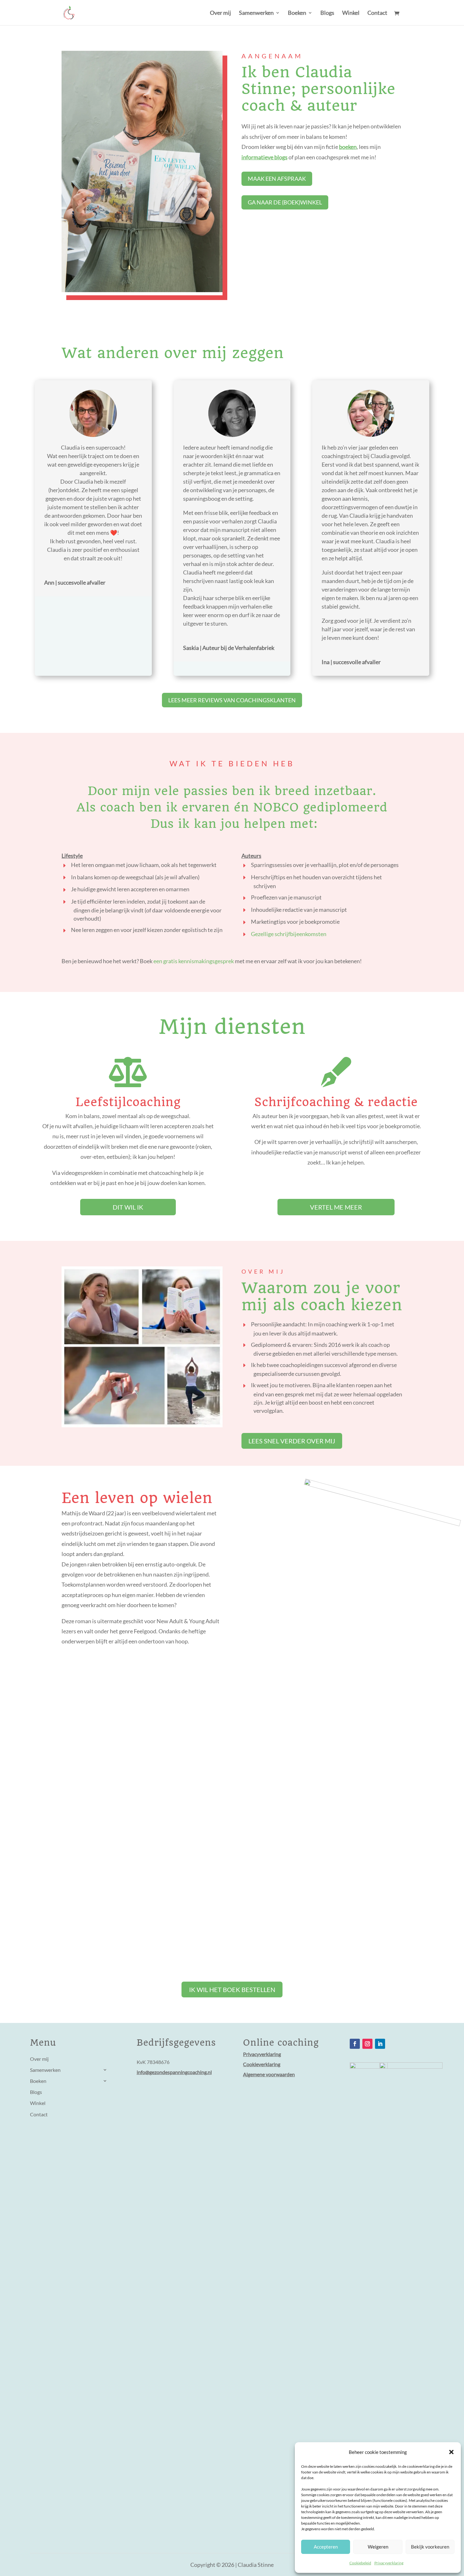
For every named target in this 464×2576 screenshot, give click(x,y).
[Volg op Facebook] (355, 2044)
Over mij (220, 13)
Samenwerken (256, 13)
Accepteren (326, 2547)
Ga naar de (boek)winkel (285, 202)
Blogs (327, 13)
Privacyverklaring (389, 2563)
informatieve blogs (265, 157)
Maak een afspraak (277, 179)
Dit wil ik (128, 1207)
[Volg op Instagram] (367, 2044)
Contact (377, 13)
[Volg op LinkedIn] (380, 2044)
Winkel (351, 13)
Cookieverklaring (262, 2064)
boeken (348, 147)
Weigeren (378, 2547)
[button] (451, 2452)
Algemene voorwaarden (269, 2074)
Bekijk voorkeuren (430, 2547)
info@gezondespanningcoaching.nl (174, 2072)
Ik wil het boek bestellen (232, 1989)
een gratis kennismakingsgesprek (194, 961)
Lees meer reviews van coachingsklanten (232, 700)
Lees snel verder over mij (292, 1441)
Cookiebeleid (360, 2563)
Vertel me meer (336, 1207)
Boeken (297, 13)
